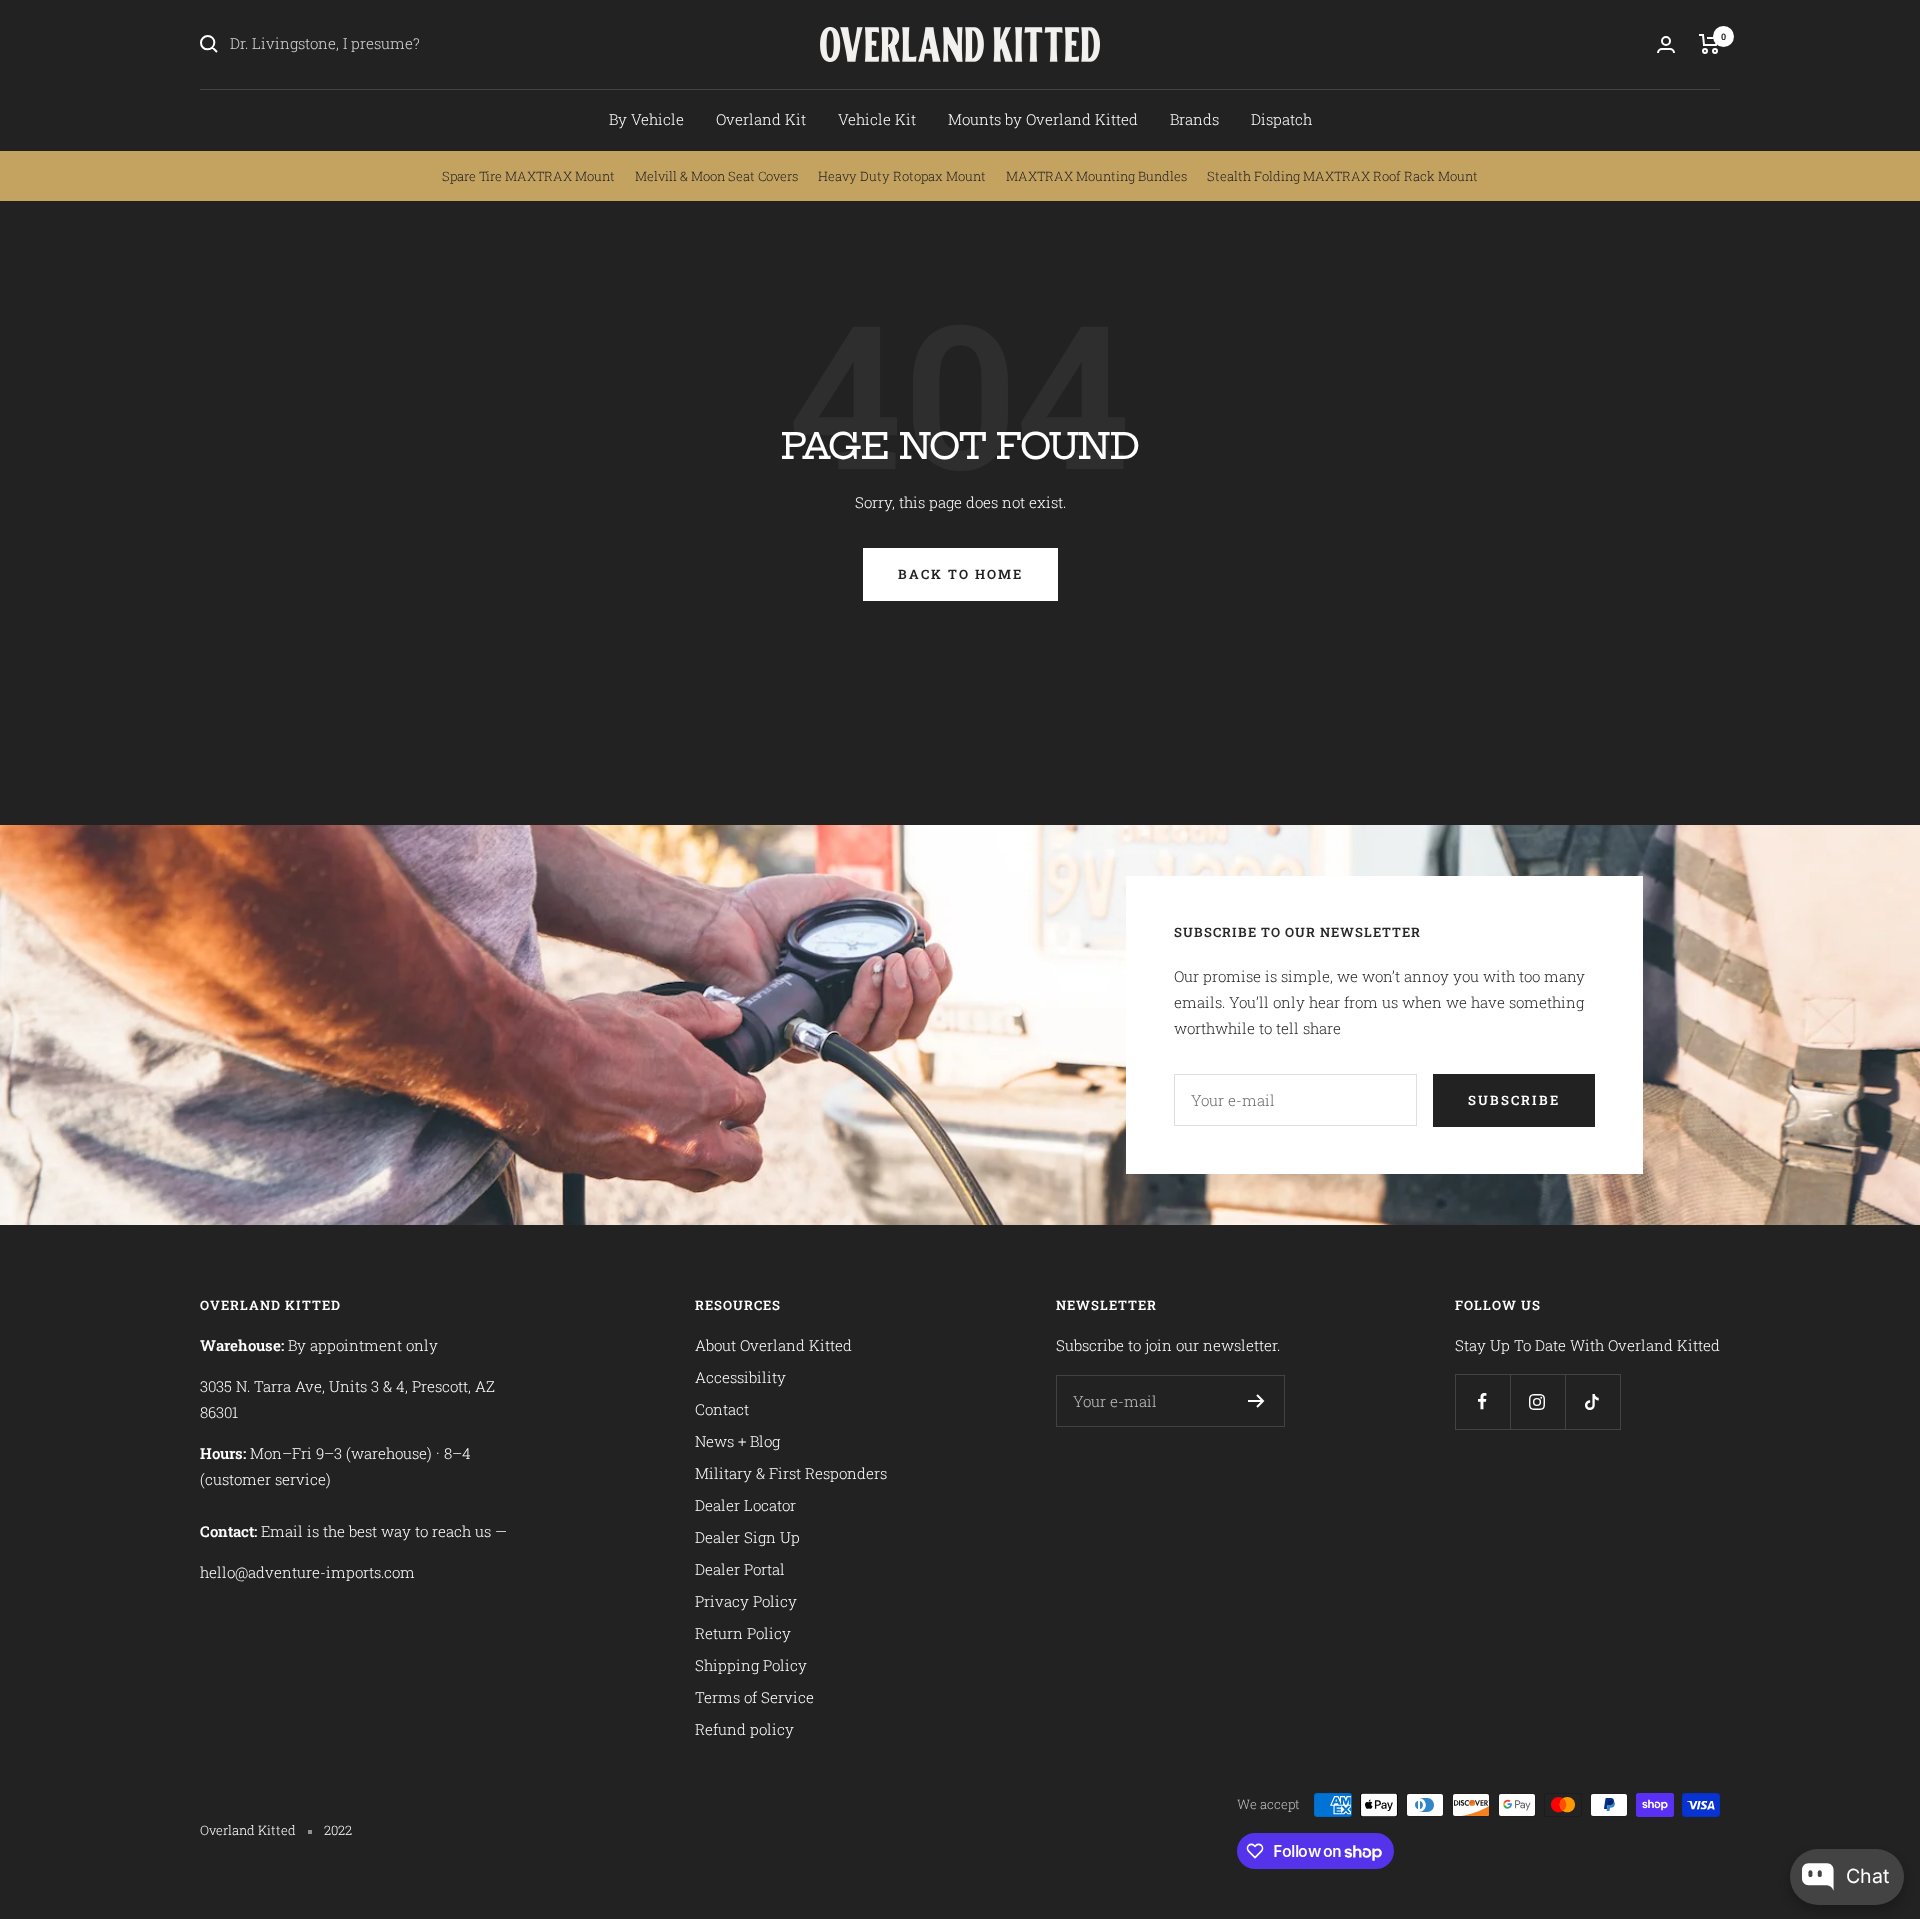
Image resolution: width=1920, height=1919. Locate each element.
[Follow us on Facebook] (1482, 1401)
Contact (722, 1409)
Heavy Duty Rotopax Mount (902, 176)
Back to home (960, 574)
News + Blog (737, 1441)
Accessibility (740, 1377)
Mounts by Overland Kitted (1043, 119)
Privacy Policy (746, 1601)
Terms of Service (754, 1697)
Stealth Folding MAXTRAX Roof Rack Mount (1342, 176)
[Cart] (1709, 44)
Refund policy (744, 1729)
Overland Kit (761, 119)
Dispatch (1281, 119)
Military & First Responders (791, 1473)
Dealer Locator (745, 1505)
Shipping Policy (751, 1665)
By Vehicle (646, 119)
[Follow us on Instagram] (1537, 1401)
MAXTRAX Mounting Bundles (1096, 176)
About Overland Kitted (773, 1345)
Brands (1194, 119)
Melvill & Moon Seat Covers (716, 176)
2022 (338, 1830)
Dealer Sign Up (747, 1537)
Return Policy (743, 1633)
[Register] (1256, 1401)
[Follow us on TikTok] (1592, 1401)
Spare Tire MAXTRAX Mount (528, 176)
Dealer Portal (740, 1569)
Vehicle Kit (877, 119)
